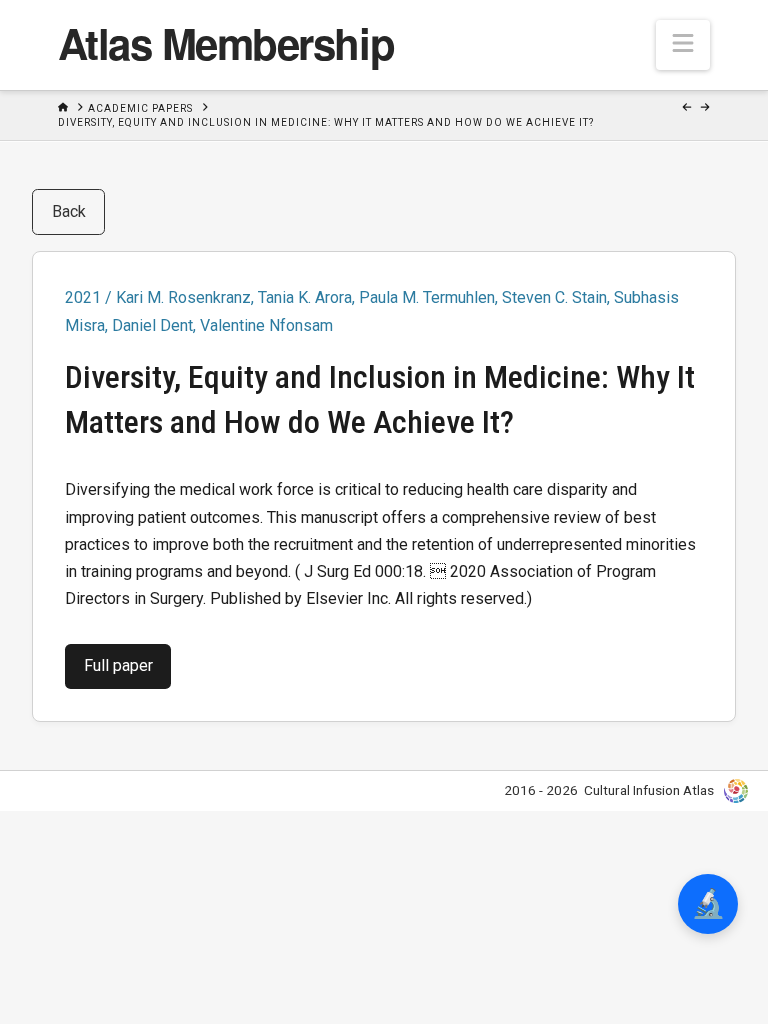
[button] (683, 45)
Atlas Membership (226, 43)
